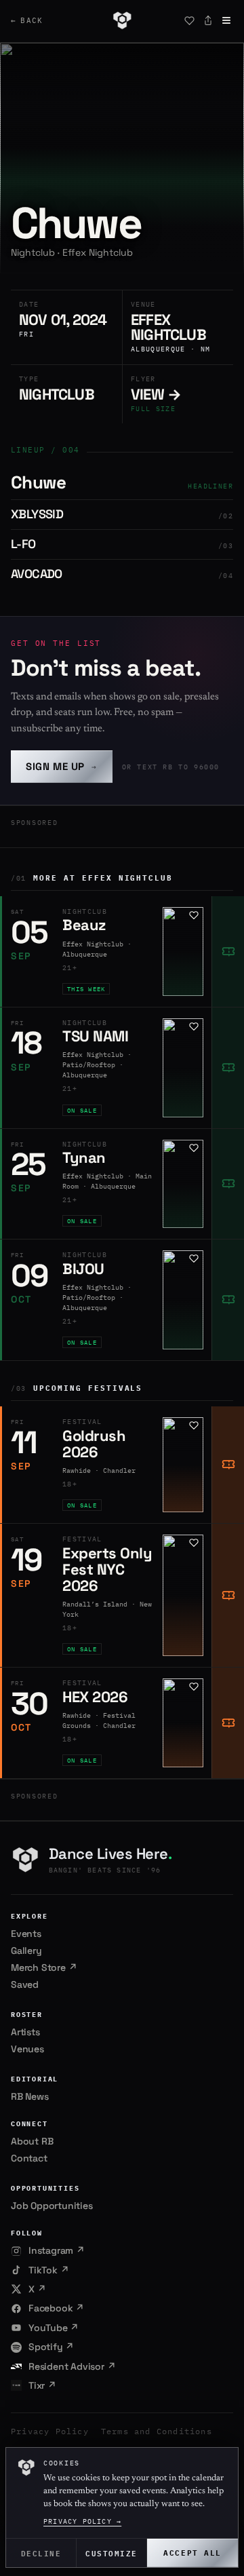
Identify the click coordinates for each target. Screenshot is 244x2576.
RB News (30, 2096)
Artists (25, 2032)
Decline (41, 2553)
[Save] (189, 20)
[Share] (208, 20)
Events (26, 1934)
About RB (32, 2141)
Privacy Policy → (82, 2521)
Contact (29, 2158)
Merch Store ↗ (44, 1967)
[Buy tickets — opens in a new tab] (228, 951)
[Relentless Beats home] (122, 20)
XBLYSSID (37, 514)
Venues (27, 2049)
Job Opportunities (52, 2206)
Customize (111, 2553)
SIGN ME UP (62, 766)
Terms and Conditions (157, 2431)
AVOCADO (37, 574)
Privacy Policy (50, 2431)
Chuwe (38, 482)
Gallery (26, 1950)
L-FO (23, 544)
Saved (25, 1984)
